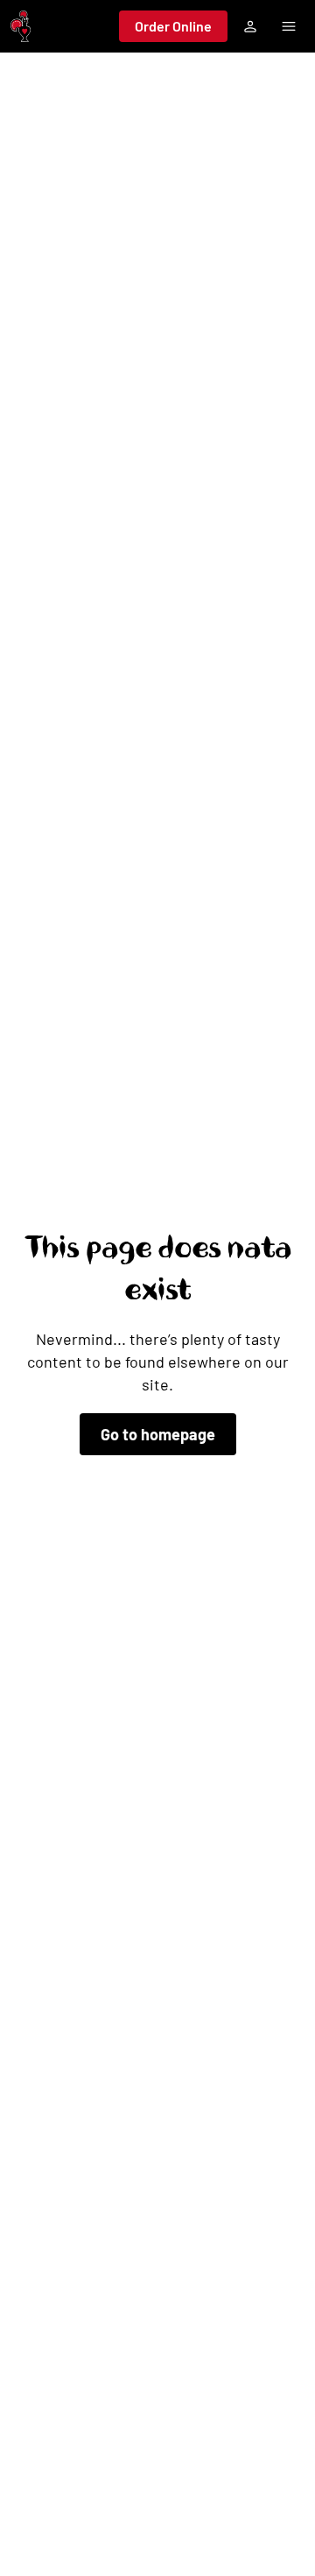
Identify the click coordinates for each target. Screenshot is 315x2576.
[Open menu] (289, 26)
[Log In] (250, 26)
